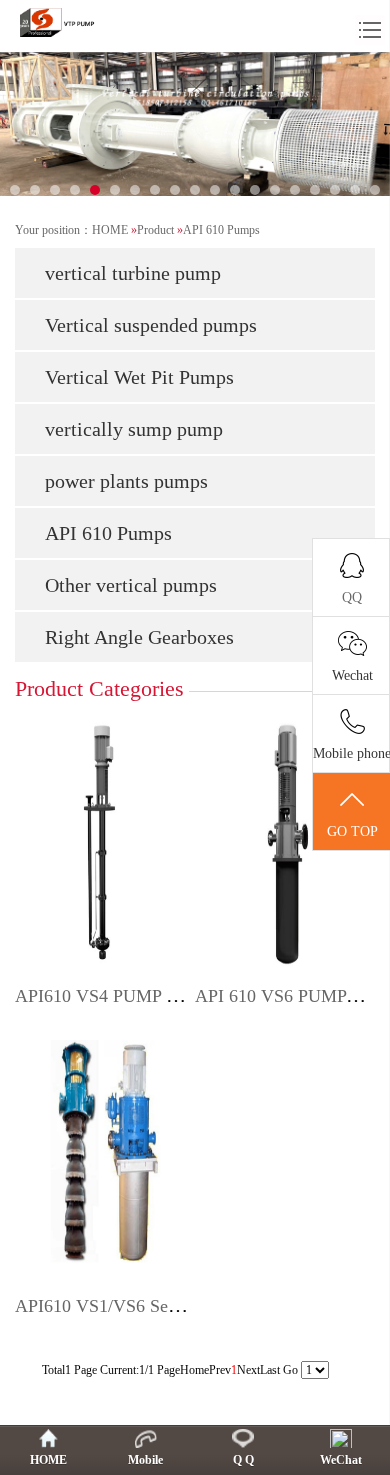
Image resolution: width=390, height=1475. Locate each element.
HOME (110, 230)
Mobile (145, 1460)
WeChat (341, 1460)
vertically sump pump (134, 429)
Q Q (243, 1460)
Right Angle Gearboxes (139, 637)
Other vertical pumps (131, 585)
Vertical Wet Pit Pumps (139, 377)
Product (155, 230)
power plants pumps (126, 481)
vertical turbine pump (133, 273)
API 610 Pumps (221, 230)
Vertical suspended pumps (151, 325)
